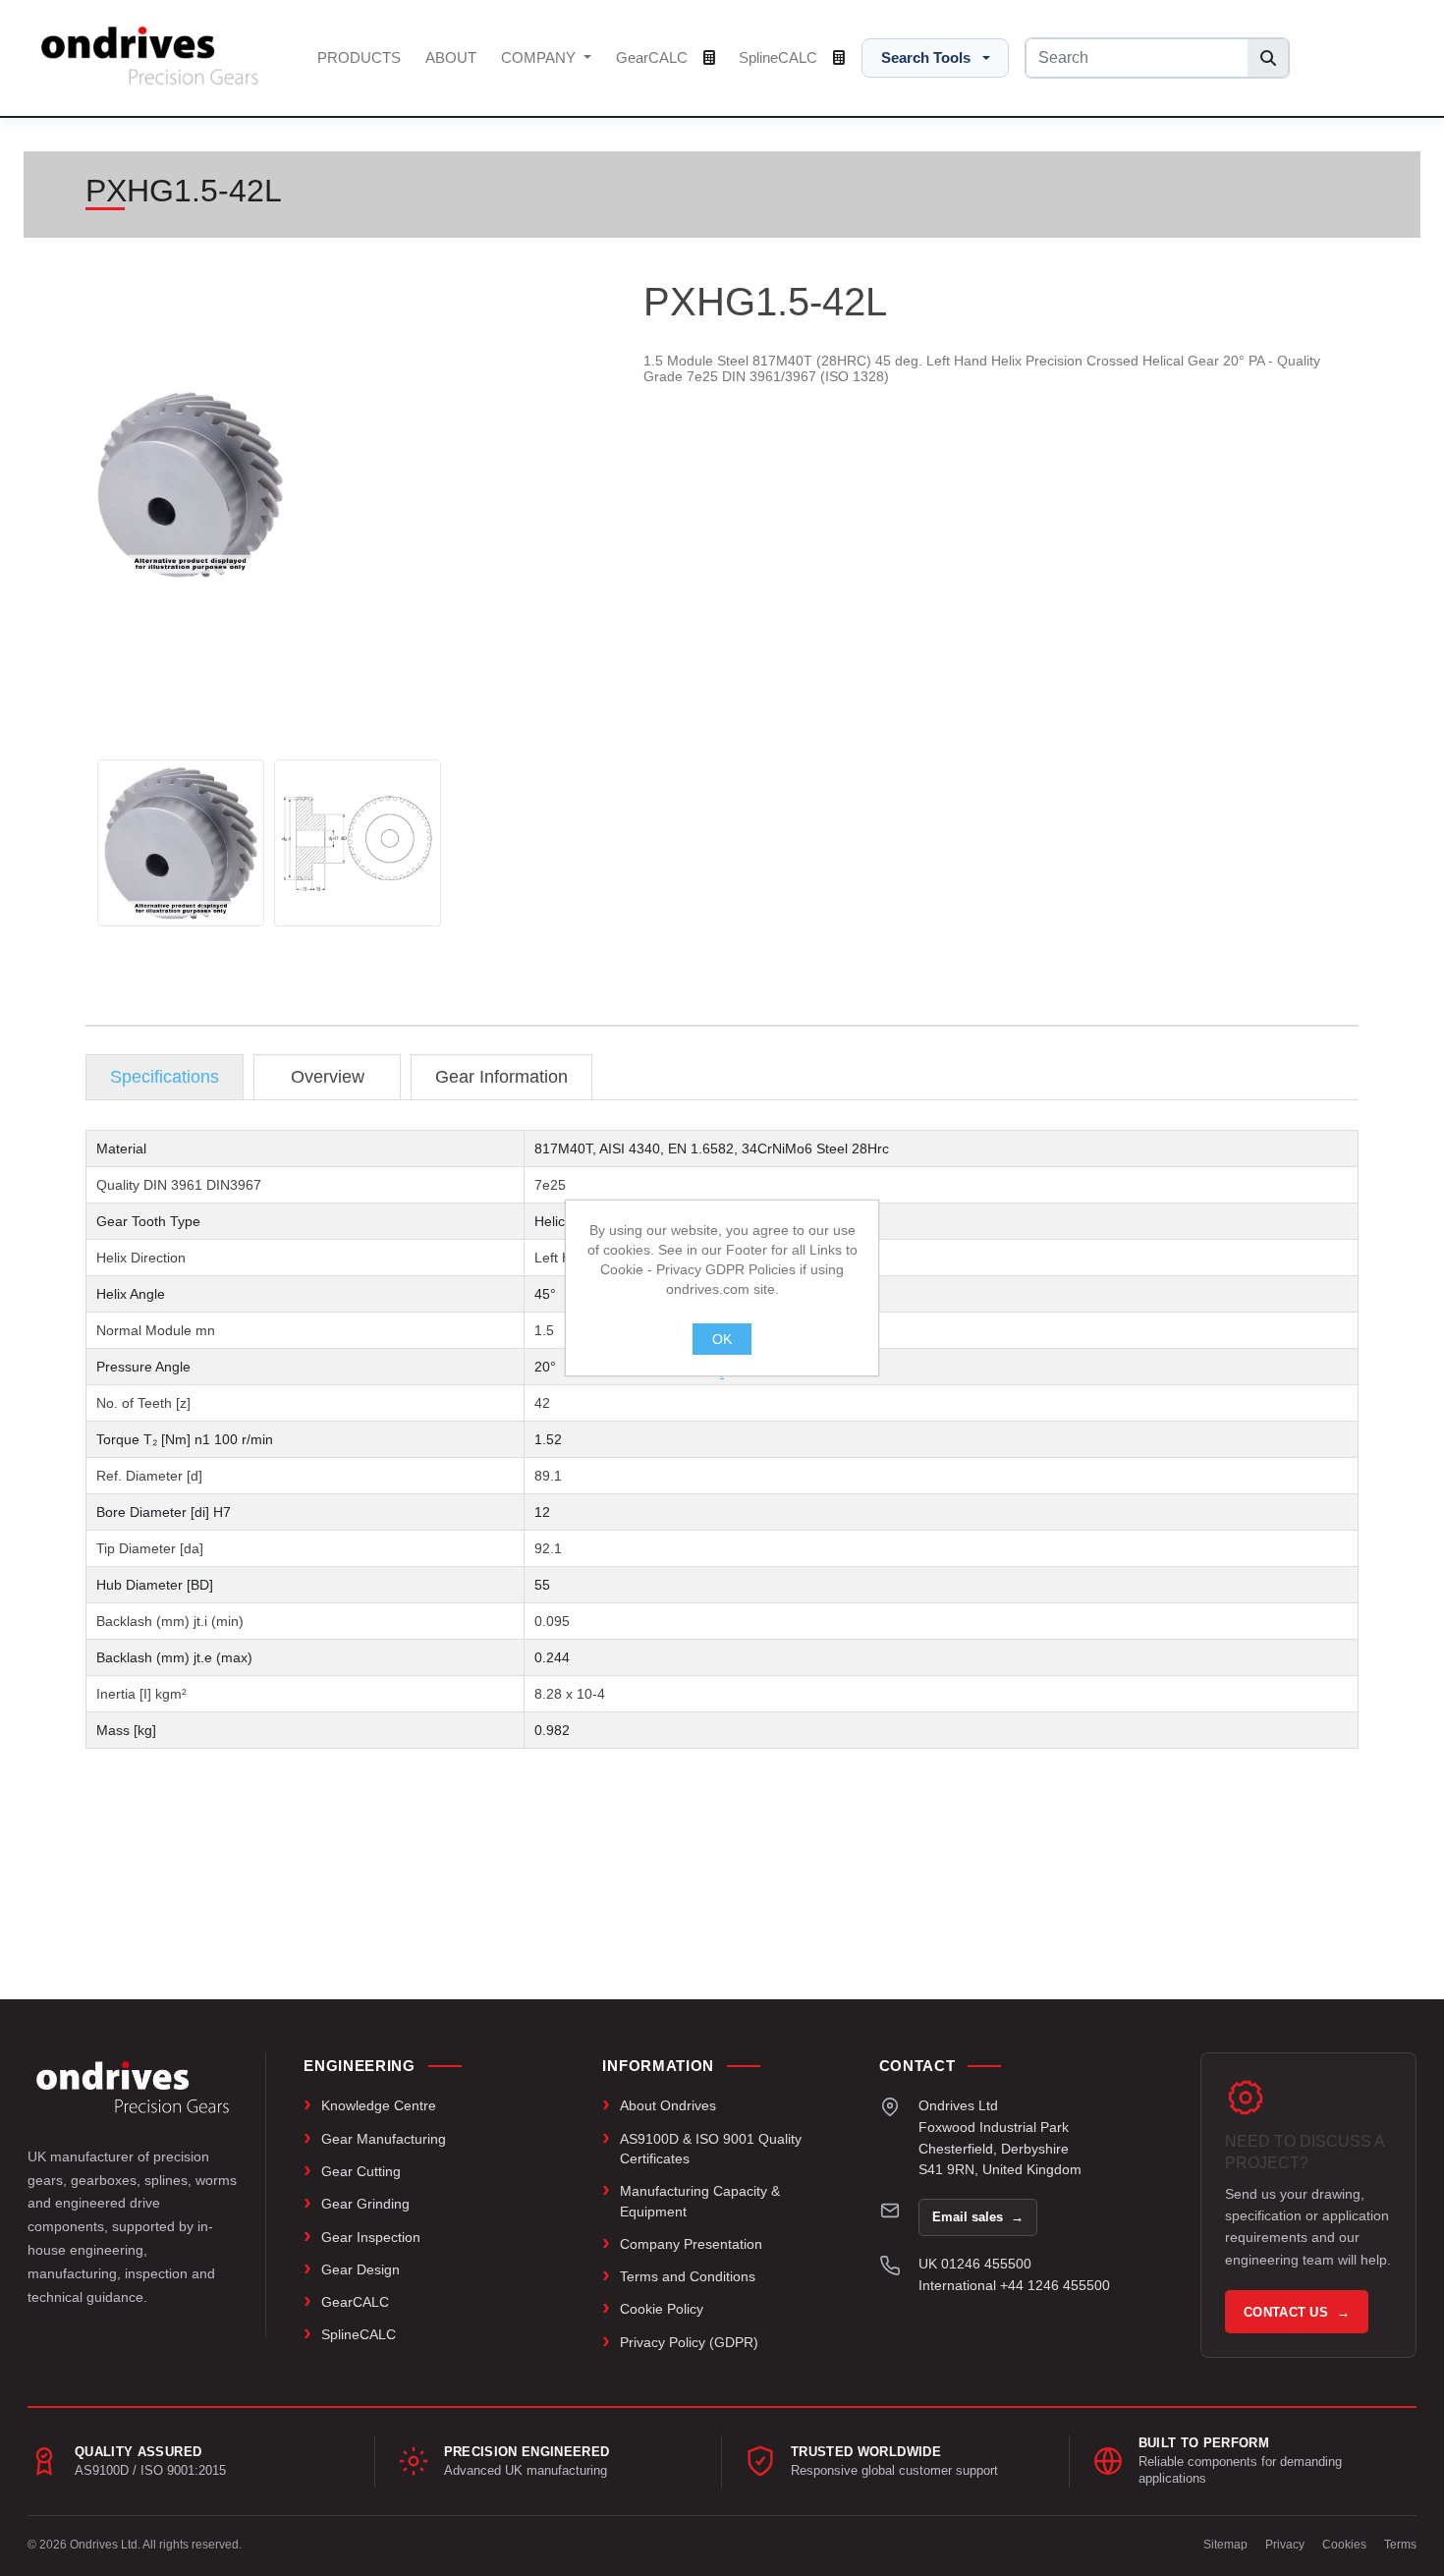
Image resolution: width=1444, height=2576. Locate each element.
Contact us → (1297, 2312)
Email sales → (978, 2217)
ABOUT (451, 57)
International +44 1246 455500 (1014, 2285)
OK (722, 1339)
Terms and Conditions (688, 2276)
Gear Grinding (365, 2204)
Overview (328, 1077)
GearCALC (654, 57)
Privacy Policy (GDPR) (689, 2342)
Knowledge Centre (379, 2105)
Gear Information (501, 1077)
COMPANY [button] (540, 57)
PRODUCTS (359, 57)
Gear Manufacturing (384, 2139)
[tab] (165, 1077)
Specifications (165, 1077)
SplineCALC (780, 57)
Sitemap (1225, 2545)
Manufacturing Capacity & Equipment (700, 2201)
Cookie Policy (662, 2309)
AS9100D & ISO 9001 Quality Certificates (711, 2149)
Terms (1400, 2545)
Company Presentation (691, 2244)
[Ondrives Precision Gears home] (133, 2087)
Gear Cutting (361, 2171)
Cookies (1344, 2545)
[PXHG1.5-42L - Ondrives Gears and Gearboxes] (181, 843)
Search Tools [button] (926, 57)
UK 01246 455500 (975, 2264)
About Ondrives (668, 2105)
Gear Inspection (371, 2237)
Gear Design (361, 2269)
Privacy (1285, 2545)
